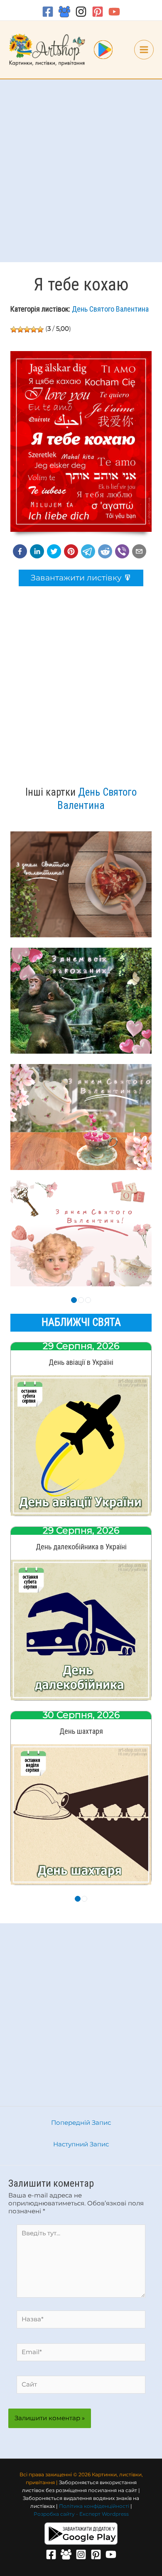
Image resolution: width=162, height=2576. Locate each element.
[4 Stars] (34, 329)
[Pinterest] (98, 12)
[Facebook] (48, 12)
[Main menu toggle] (144, 50)
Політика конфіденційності (94, 2506)
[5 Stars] (40, 329)
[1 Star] (14, 329)
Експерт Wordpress (104, 2514)
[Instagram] (81, 12)
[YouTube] (114, 12)
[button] (20, 551)
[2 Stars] (20, 329)
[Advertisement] (81, 171)
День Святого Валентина (110, 309)
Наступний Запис (81, 2144)
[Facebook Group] (64, 12)
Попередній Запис (81, 2123)
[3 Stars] (27, 329)
